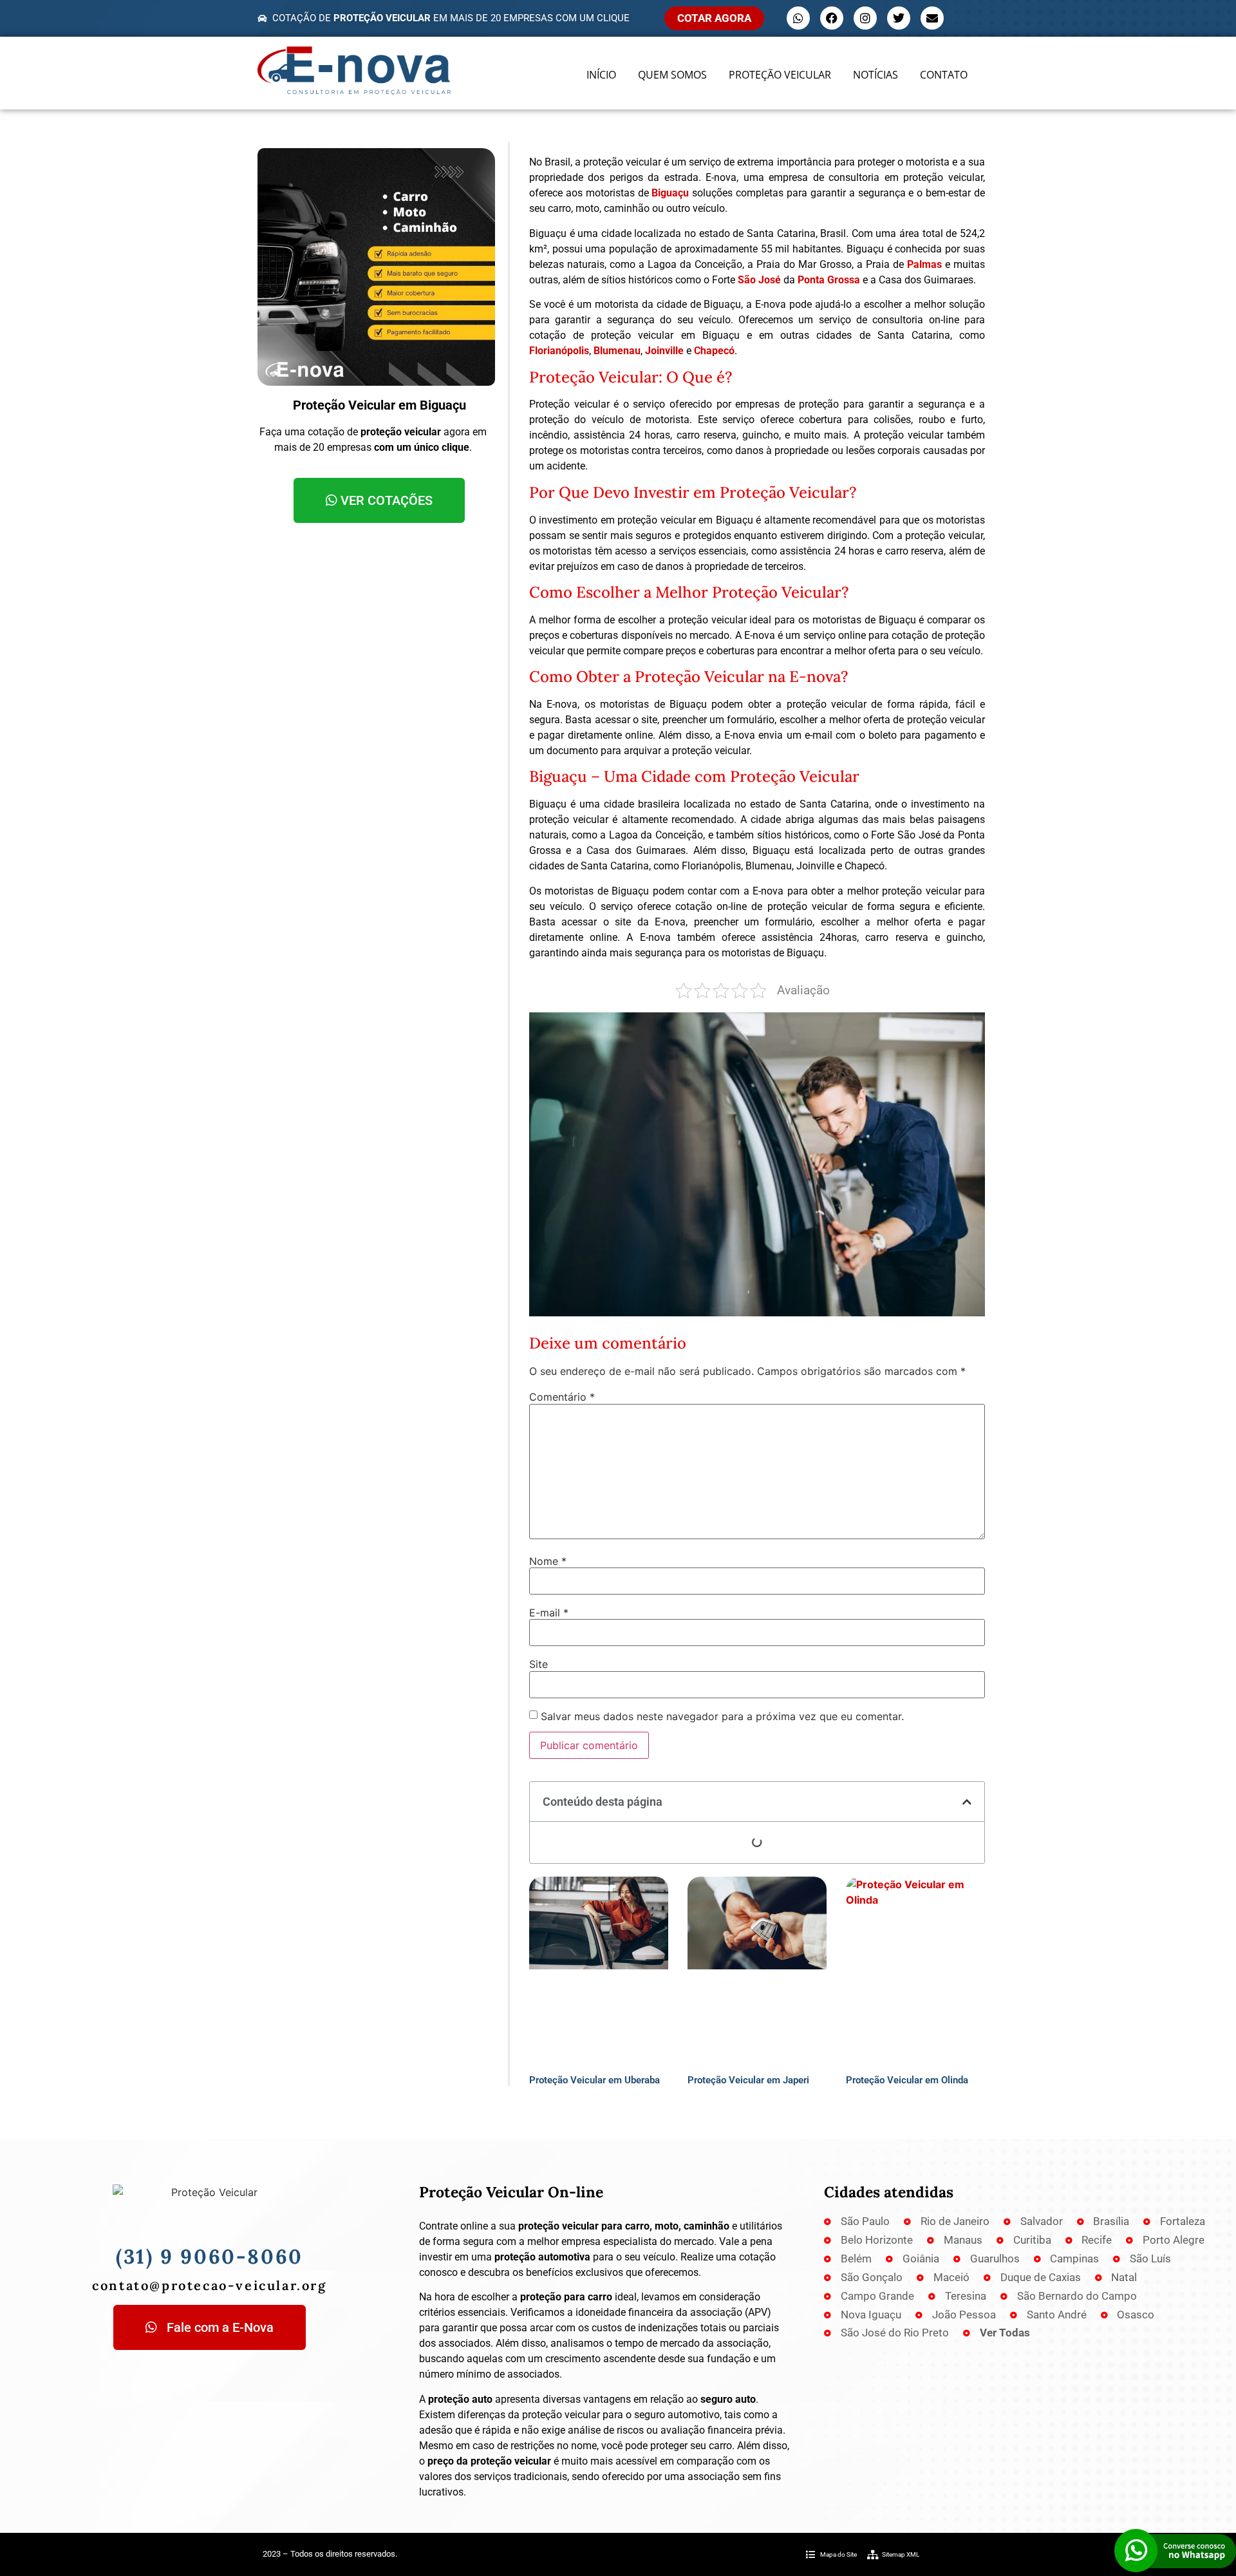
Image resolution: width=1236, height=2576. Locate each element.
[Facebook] (832, 18)
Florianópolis (559, 351)
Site (538, 1664)
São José (759, 280)
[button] (967, 1802)
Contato (944, 75)
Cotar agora (714, 18)
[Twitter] (899, 18)
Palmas (924, 264)
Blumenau (617, 351)
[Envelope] (932, 18)
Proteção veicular (780, 75)
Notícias (876, 75)
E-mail (549, 1613)
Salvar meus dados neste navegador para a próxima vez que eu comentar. (722, 1716)
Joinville (664, 351)
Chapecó (714, 351)
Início (601, 75)
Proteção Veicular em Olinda (907, 2080)
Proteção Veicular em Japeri (748, 2080)
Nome (548, 1561)
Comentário (562, 1397)
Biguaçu (670, 193)
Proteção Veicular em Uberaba (595, 2080)
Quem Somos (672, 75)
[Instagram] (865, 18)
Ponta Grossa (829, 280)
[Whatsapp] (798, 18)
